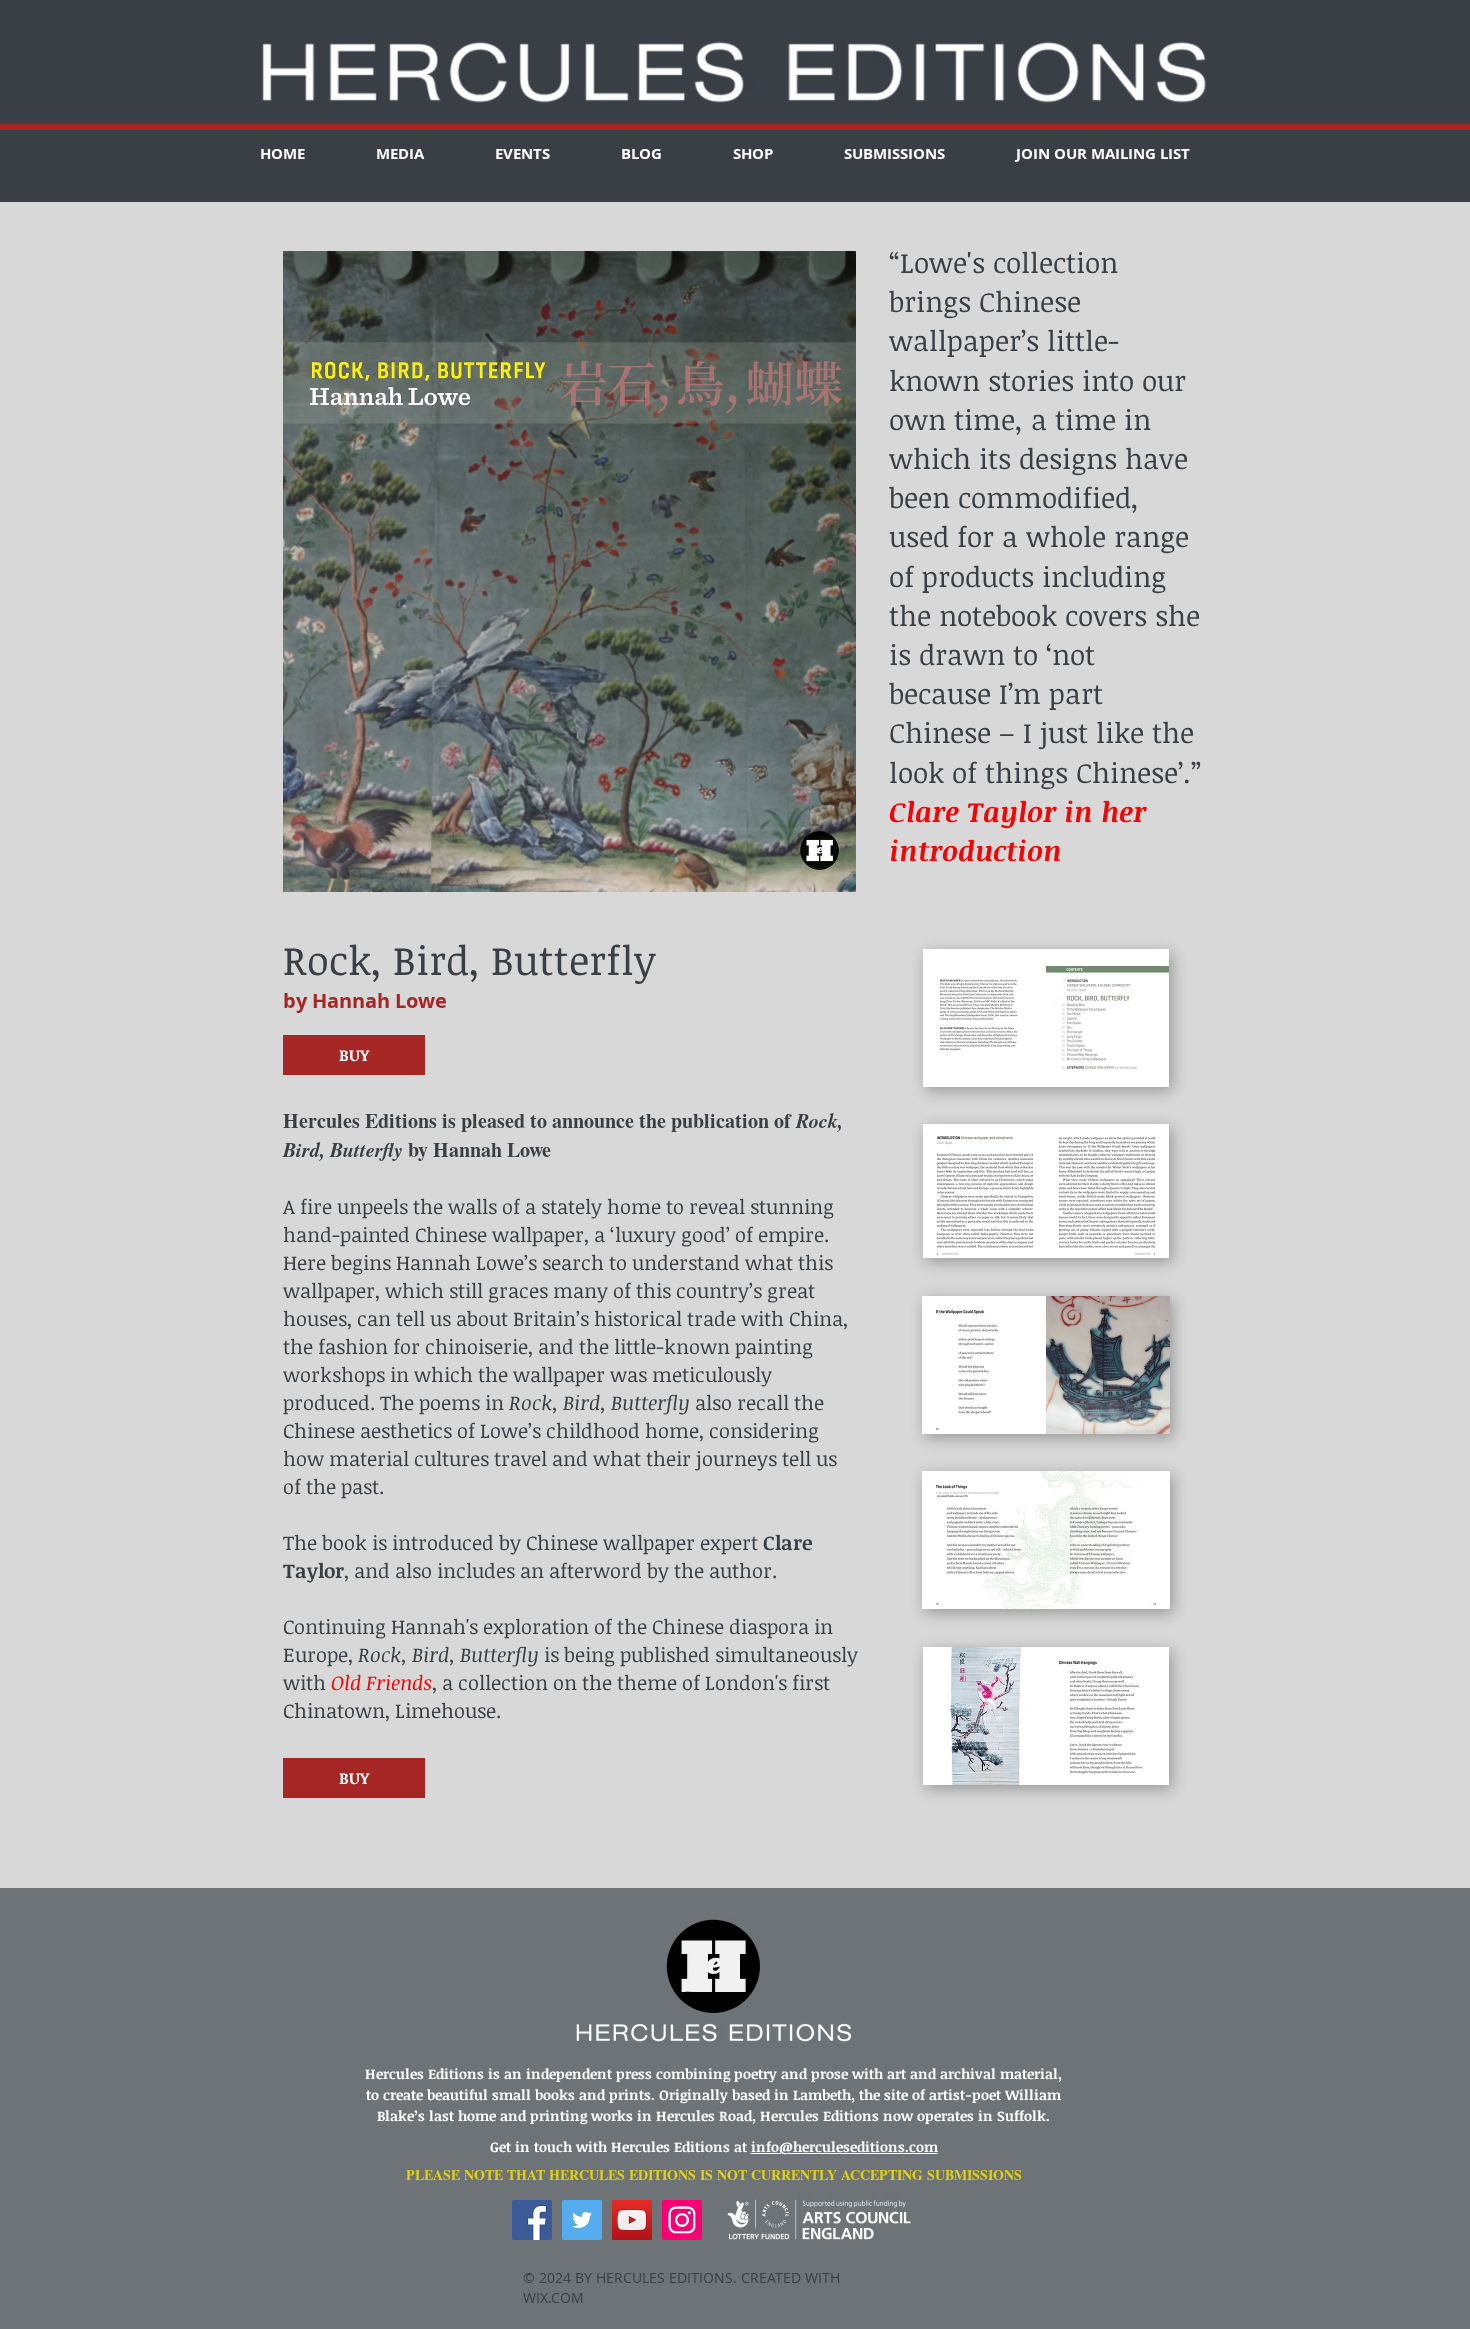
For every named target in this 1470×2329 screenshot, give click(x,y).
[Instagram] (682, 2220)
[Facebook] (532, 2220)
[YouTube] (632, 2220)
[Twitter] (582, 2220)
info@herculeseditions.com (844, 2146)
